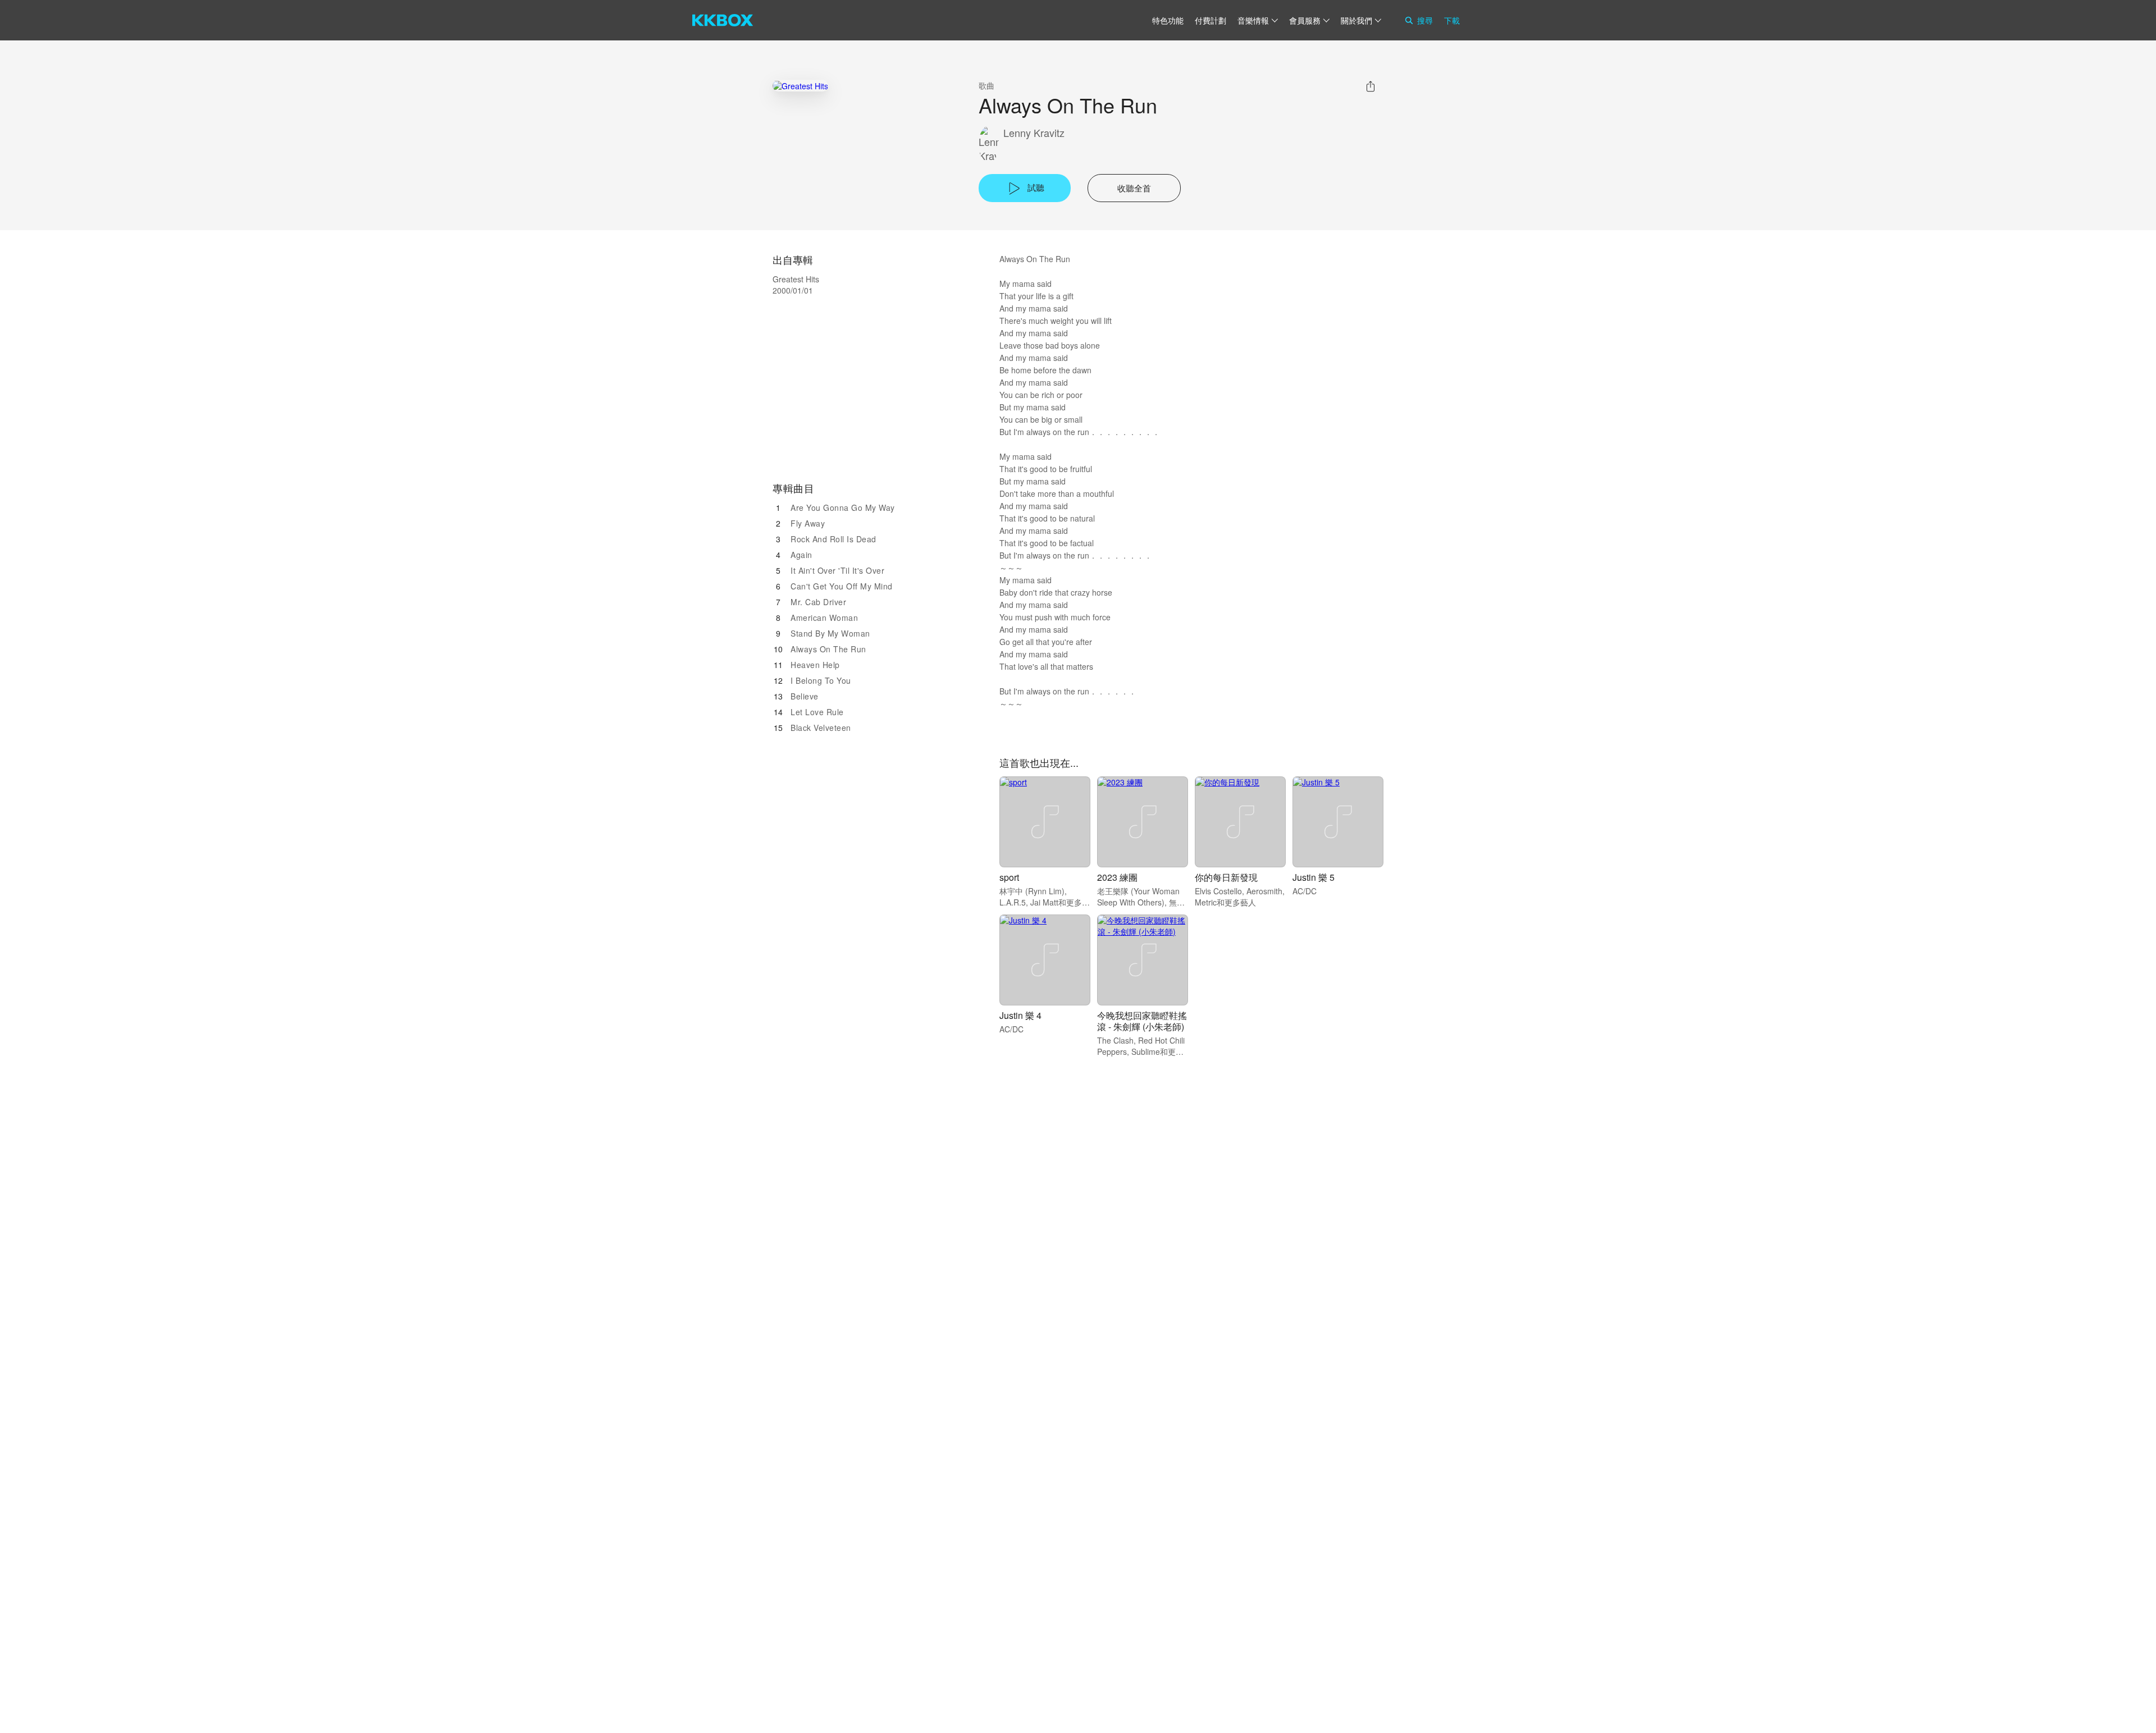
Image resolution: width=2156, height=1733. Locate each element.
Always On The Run (828, 649)
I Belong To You (821, 680)
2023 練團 (1117, 877)
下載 (1452, 20)
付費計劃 (1211, 20)
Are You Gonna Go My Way (843, 507)
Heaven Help (815, 665)
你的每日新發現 (1226, 877)
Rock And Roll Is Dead (833, 539)
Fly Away (808, 523)
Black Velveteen (821, 728)
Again (801, 555)
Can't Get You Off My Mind (842, 586)
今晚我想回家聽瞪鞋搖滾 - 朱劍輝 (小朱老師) (1142, 1021)
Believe (805, 696)
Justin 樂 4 (1020, 1015)
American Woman (824, 618)
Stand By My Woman (830, 633)
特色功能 (1168, 20)
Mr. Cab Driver (818, 602)
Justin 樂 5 (1314, 877)
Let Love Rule (817, 712)
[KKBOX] (723, 20)
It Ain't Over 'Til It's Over (837, 570)
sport (1009, 877)
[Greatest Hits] (800, 86)
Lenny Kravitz (1034, 133)
